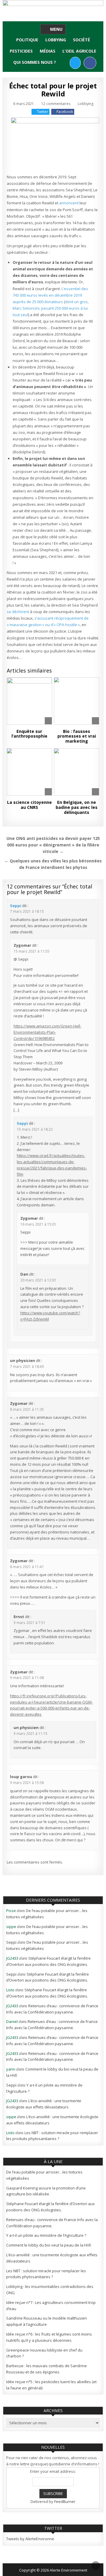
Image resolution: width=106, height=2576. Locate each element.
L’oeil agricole (79, 51)
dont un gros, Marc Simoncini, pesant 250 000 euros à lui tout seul (51, 308)
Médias (48, 51)
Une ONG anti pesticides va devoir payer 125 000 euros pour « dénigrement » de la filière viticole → (53, 845)
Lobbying (56, 40)
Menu (56, 29)
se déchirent (18, 612)
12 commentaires (56, 104)
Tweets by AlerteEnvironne (30, 2539)
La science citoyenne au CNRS (29, 805)
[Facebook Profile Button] (90, 63)
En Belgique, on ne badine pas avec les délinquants (77, 807)
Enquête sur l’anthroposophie (29, 734)
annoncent (69, 203)
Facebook (65, 112)
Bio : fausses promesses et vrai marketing (77, 736)
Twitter (43, 112)
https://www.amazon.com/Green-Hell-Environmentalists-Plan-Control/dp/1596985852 (47, 1032)
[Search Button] (65, 63)
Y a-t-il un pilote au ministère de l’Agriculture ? (46, 2235)
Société (82, 40)
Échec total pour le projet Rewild (53, 89)
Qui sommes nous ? (35, 62)
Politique (27, 40)
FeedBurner (65, 2501)
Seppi (16, 906)
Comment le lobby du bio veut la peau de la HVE (49, 2245)
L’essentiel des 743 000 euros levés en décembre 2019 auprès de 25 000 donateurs (50, 295)
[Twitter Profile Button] (75, 63)
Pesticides (21, 51)
